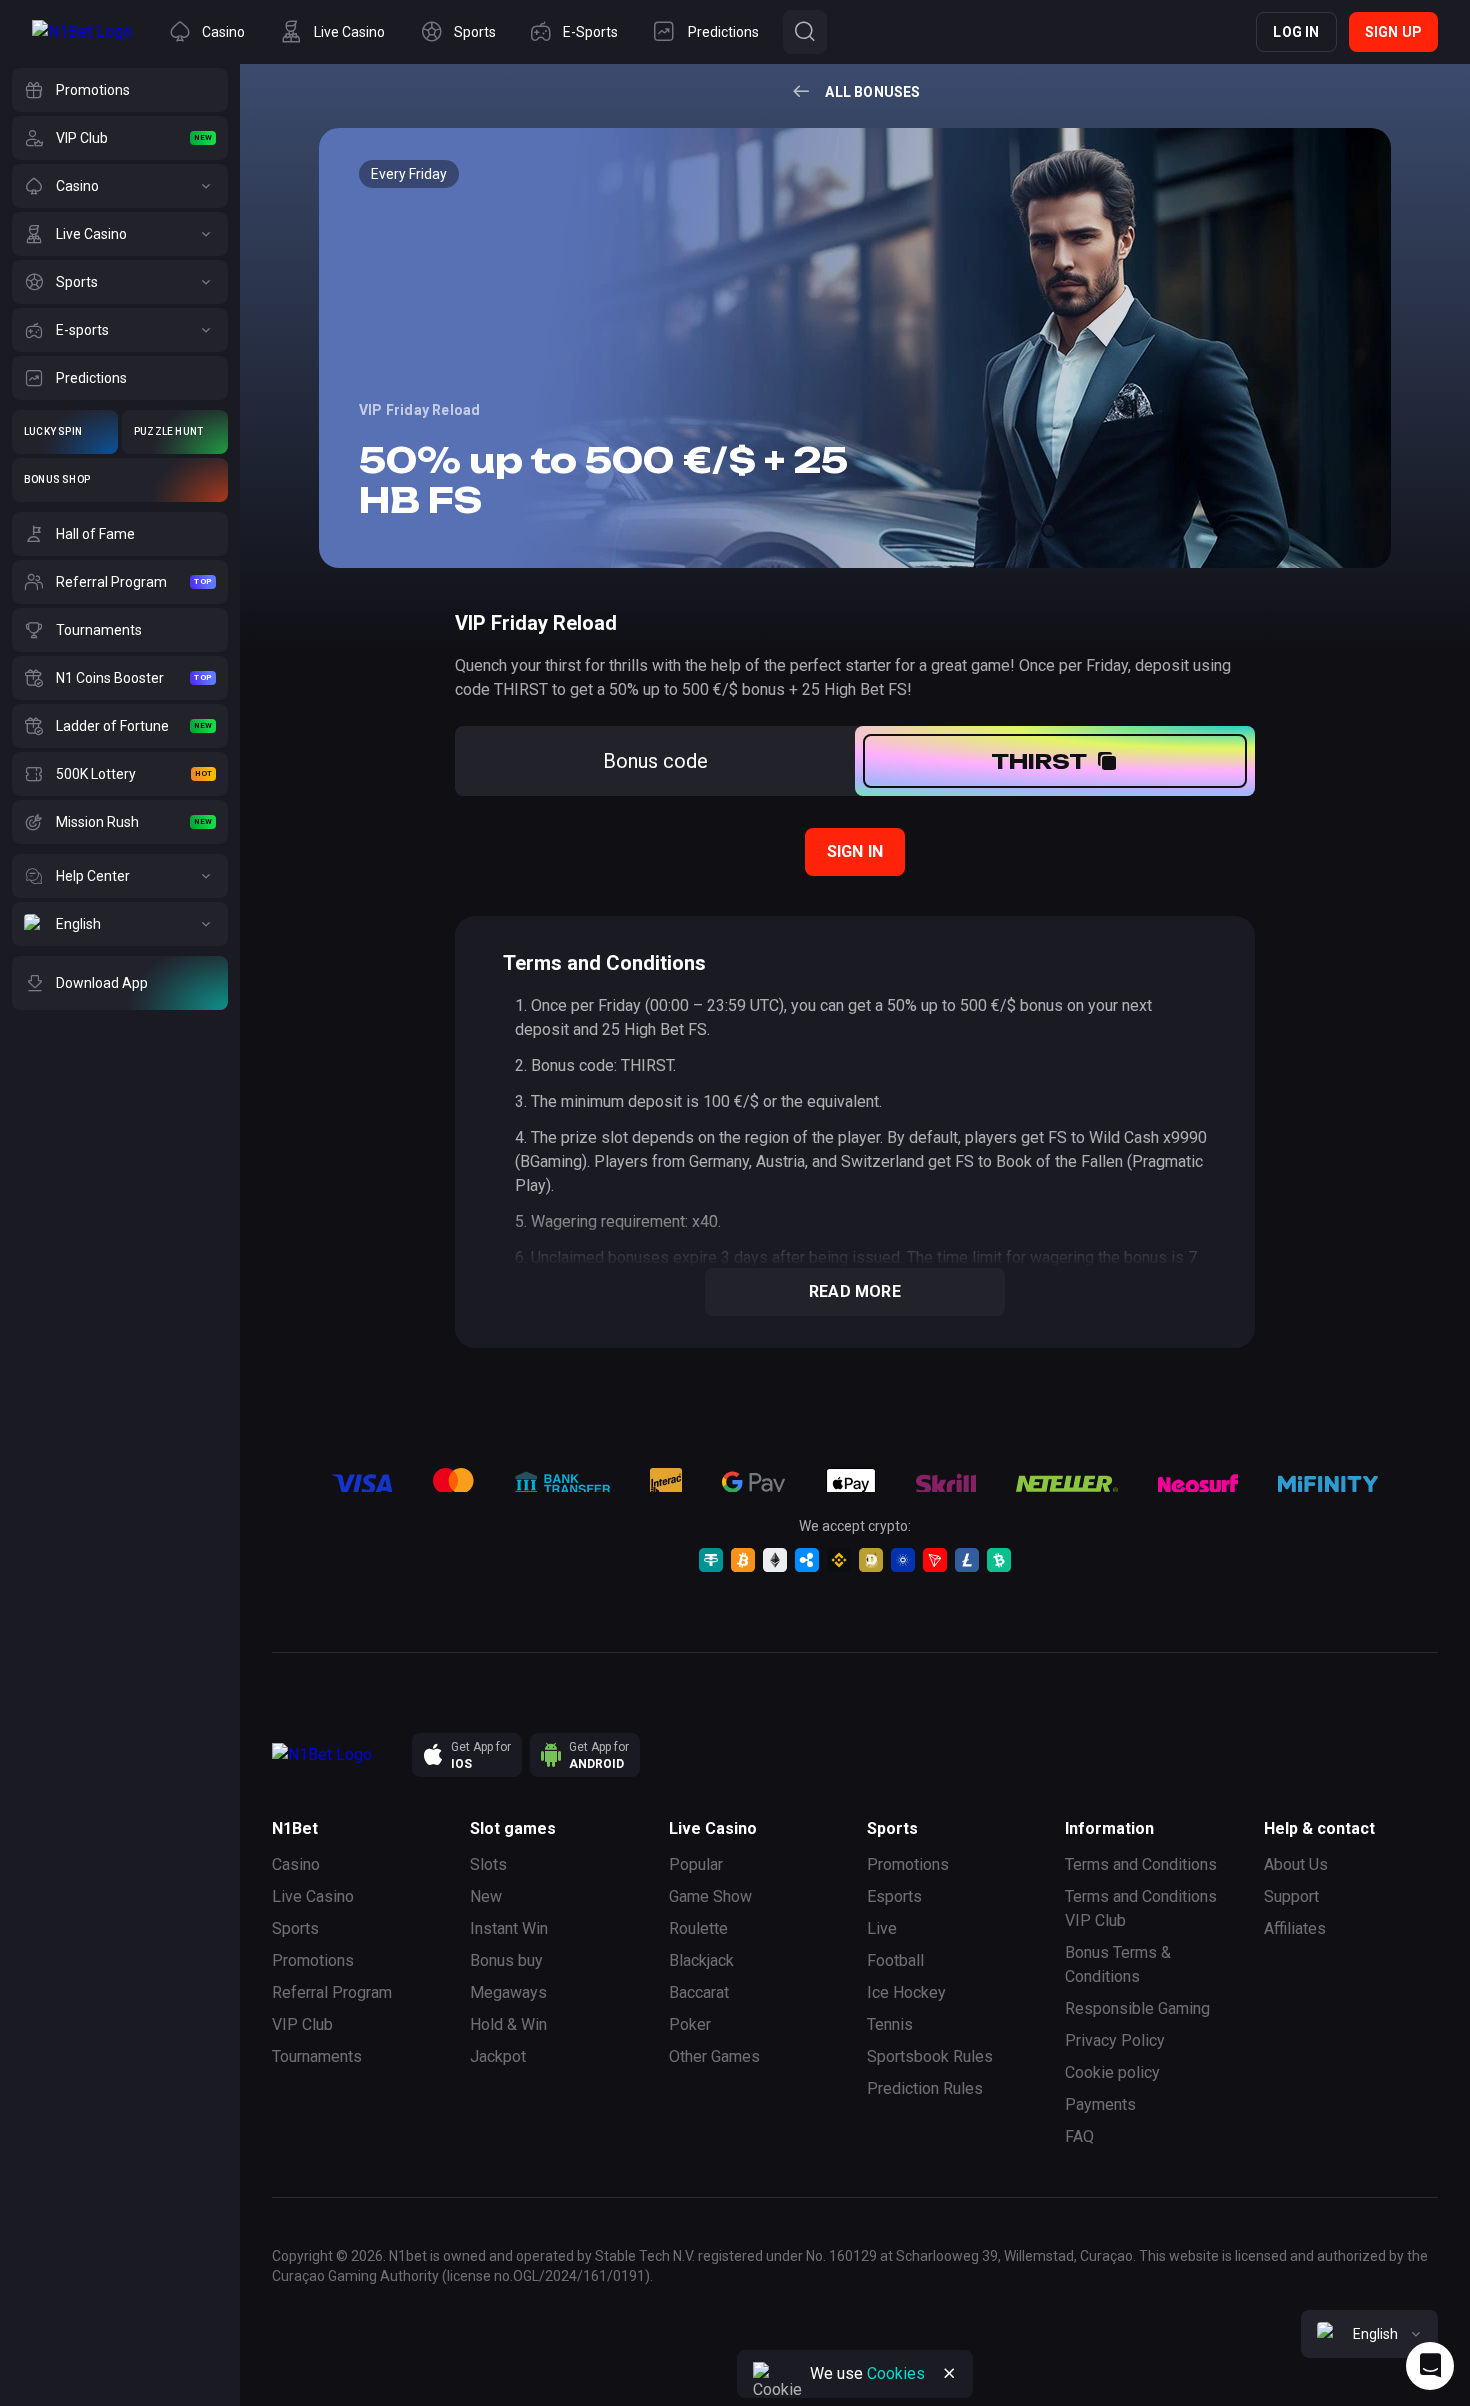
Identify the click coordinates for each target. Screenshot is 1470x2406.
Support (1291, 1896)
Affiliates (1295, 1928)
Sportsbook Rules (930, 2056)
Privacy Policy (1115, 2040)
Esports (894, 1896)
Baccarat (699, 1992)
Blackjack (701, 1960)
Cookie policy (1112, 2072)
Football (895, 1960)
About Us (1296, 1864)
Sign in (855, 851)
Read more (855, 1291)
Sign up (1393, 32)
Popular (696, 1864)
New (486, 1896)
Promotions (313, 1960)
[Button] (805, 32)
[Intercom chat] (1430, 2366)
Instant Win (509, 1928)
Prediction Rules (925, 2088)
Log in (1296, 32)
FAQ (1079, 2136)
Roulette (698, 1928)
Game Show (710, 1896)
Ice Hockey (906, 1992)
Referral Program (332, 1992)
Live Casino (313, 1896)
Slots (488, 1864)
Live (882, 1928)
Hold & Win (508, 2024)
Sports (295, 1928)
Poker (690, 2024)
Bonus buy (506, 1960)
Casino (296, 1864)
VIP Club (302, 2024)
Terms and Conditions (1141, 1864)
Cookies (896, 2373)
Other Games (714, 2056)
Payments (1100, 2104)
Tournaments (317, 2056)
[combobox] (1369, 2334)
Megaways (508, 1992)
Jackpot (498, 2056)
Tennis (890, 2024)
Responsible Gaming (1137, 2008)
